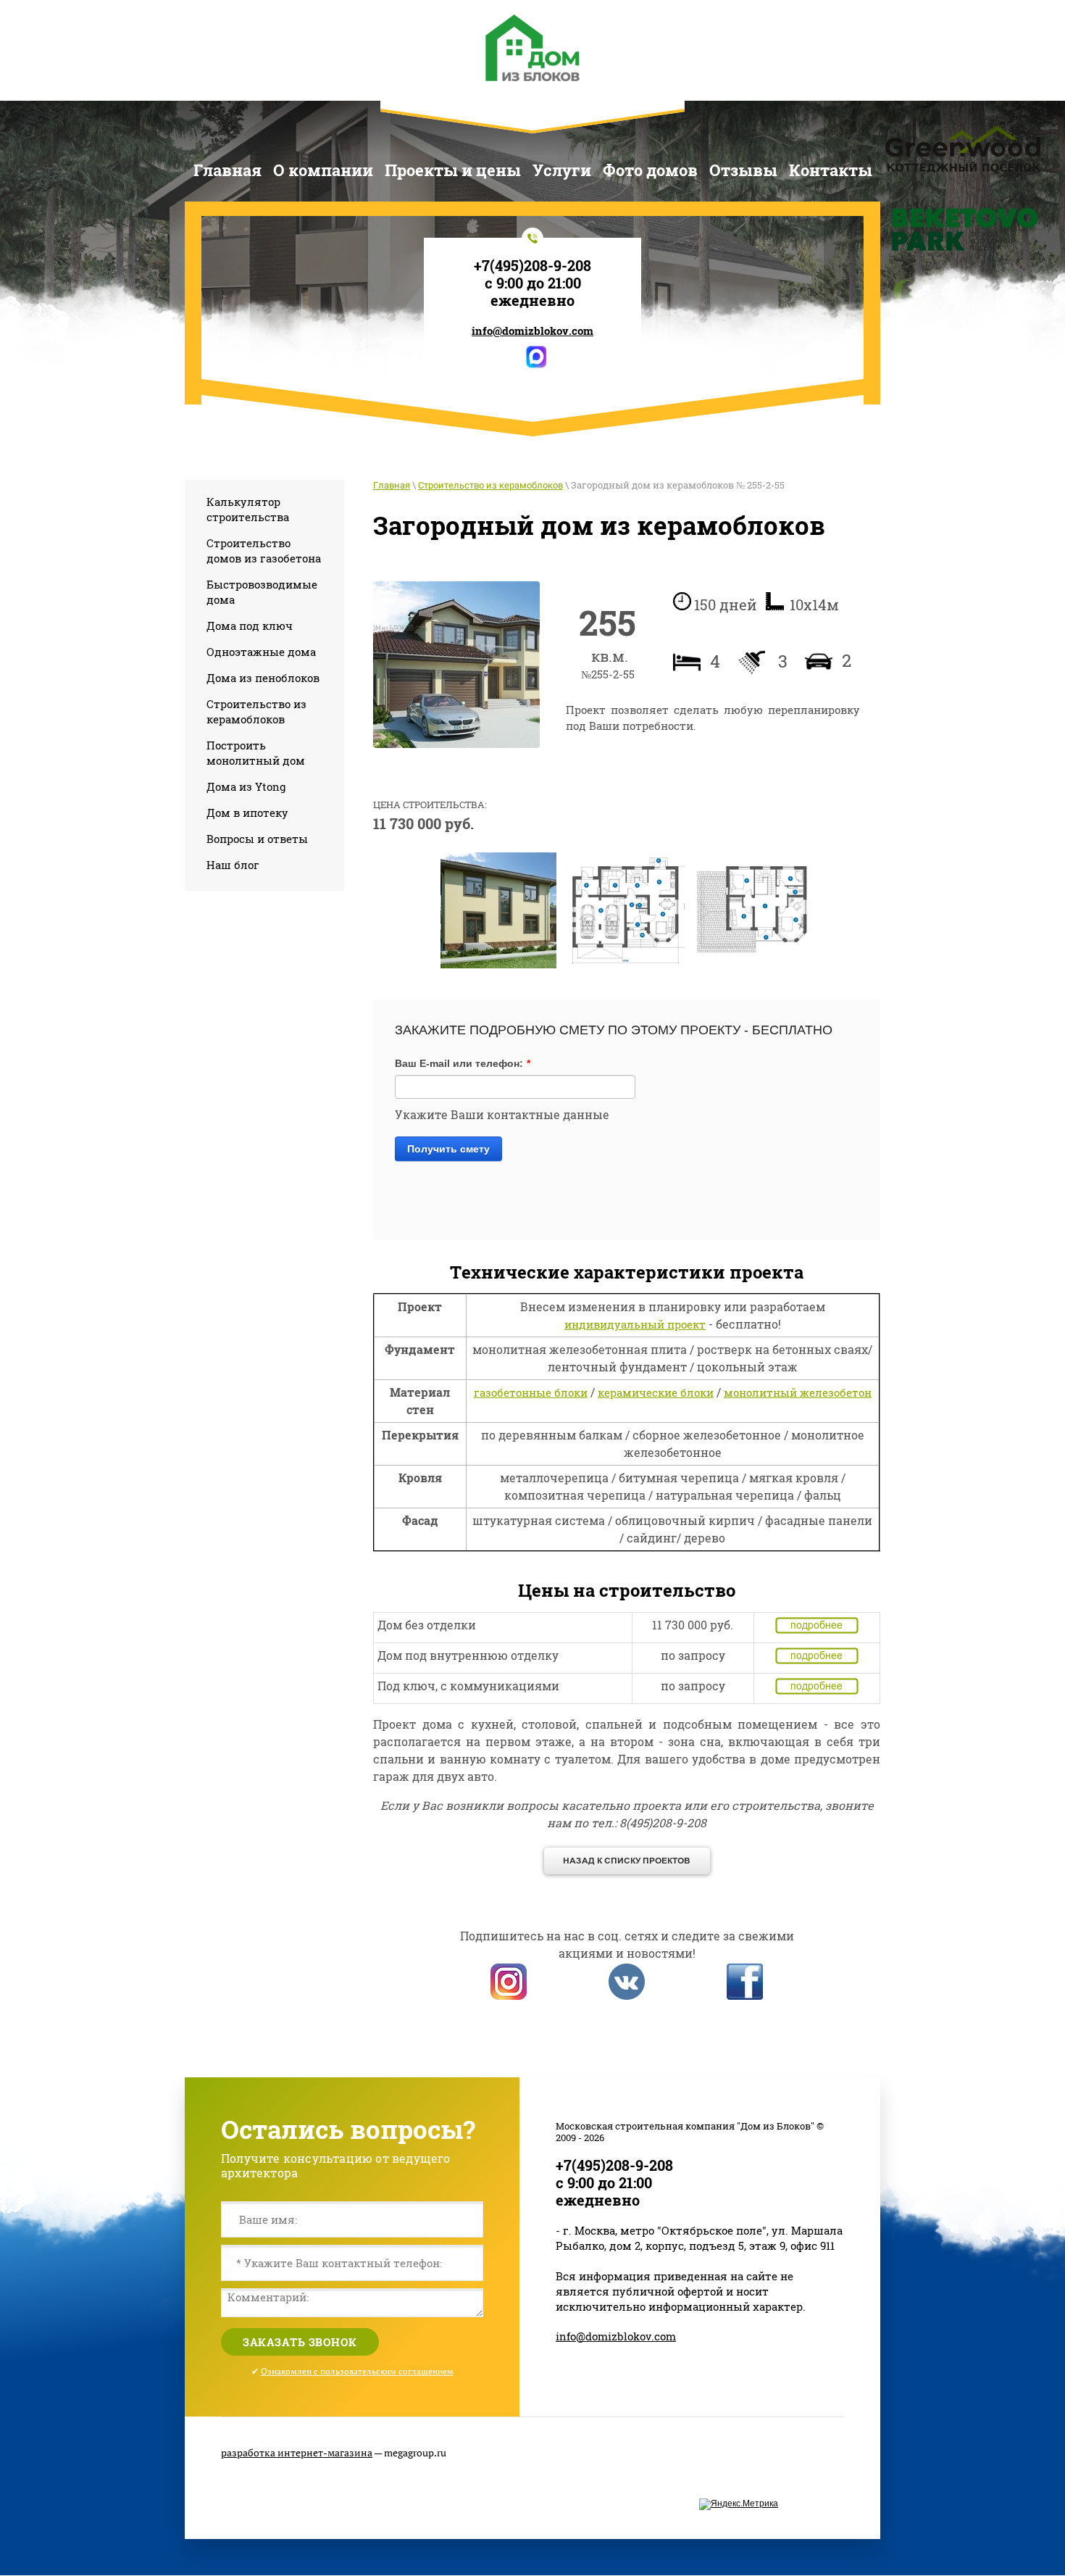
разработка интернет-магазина (297, 2452)
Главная (392, 485)
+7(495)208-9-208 (532, 265)
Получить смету (448, 1149)
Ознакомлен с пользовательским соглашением (357, 2371)
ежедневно (532, 300)
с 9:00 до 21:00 (533, 283)
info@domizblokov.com (532, 331)
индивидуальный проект (635, 1324)
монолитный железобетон (798, 1392)
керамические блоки (656, 1392)
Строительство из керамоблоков (490, 485)
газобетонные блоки (531, 1392)
